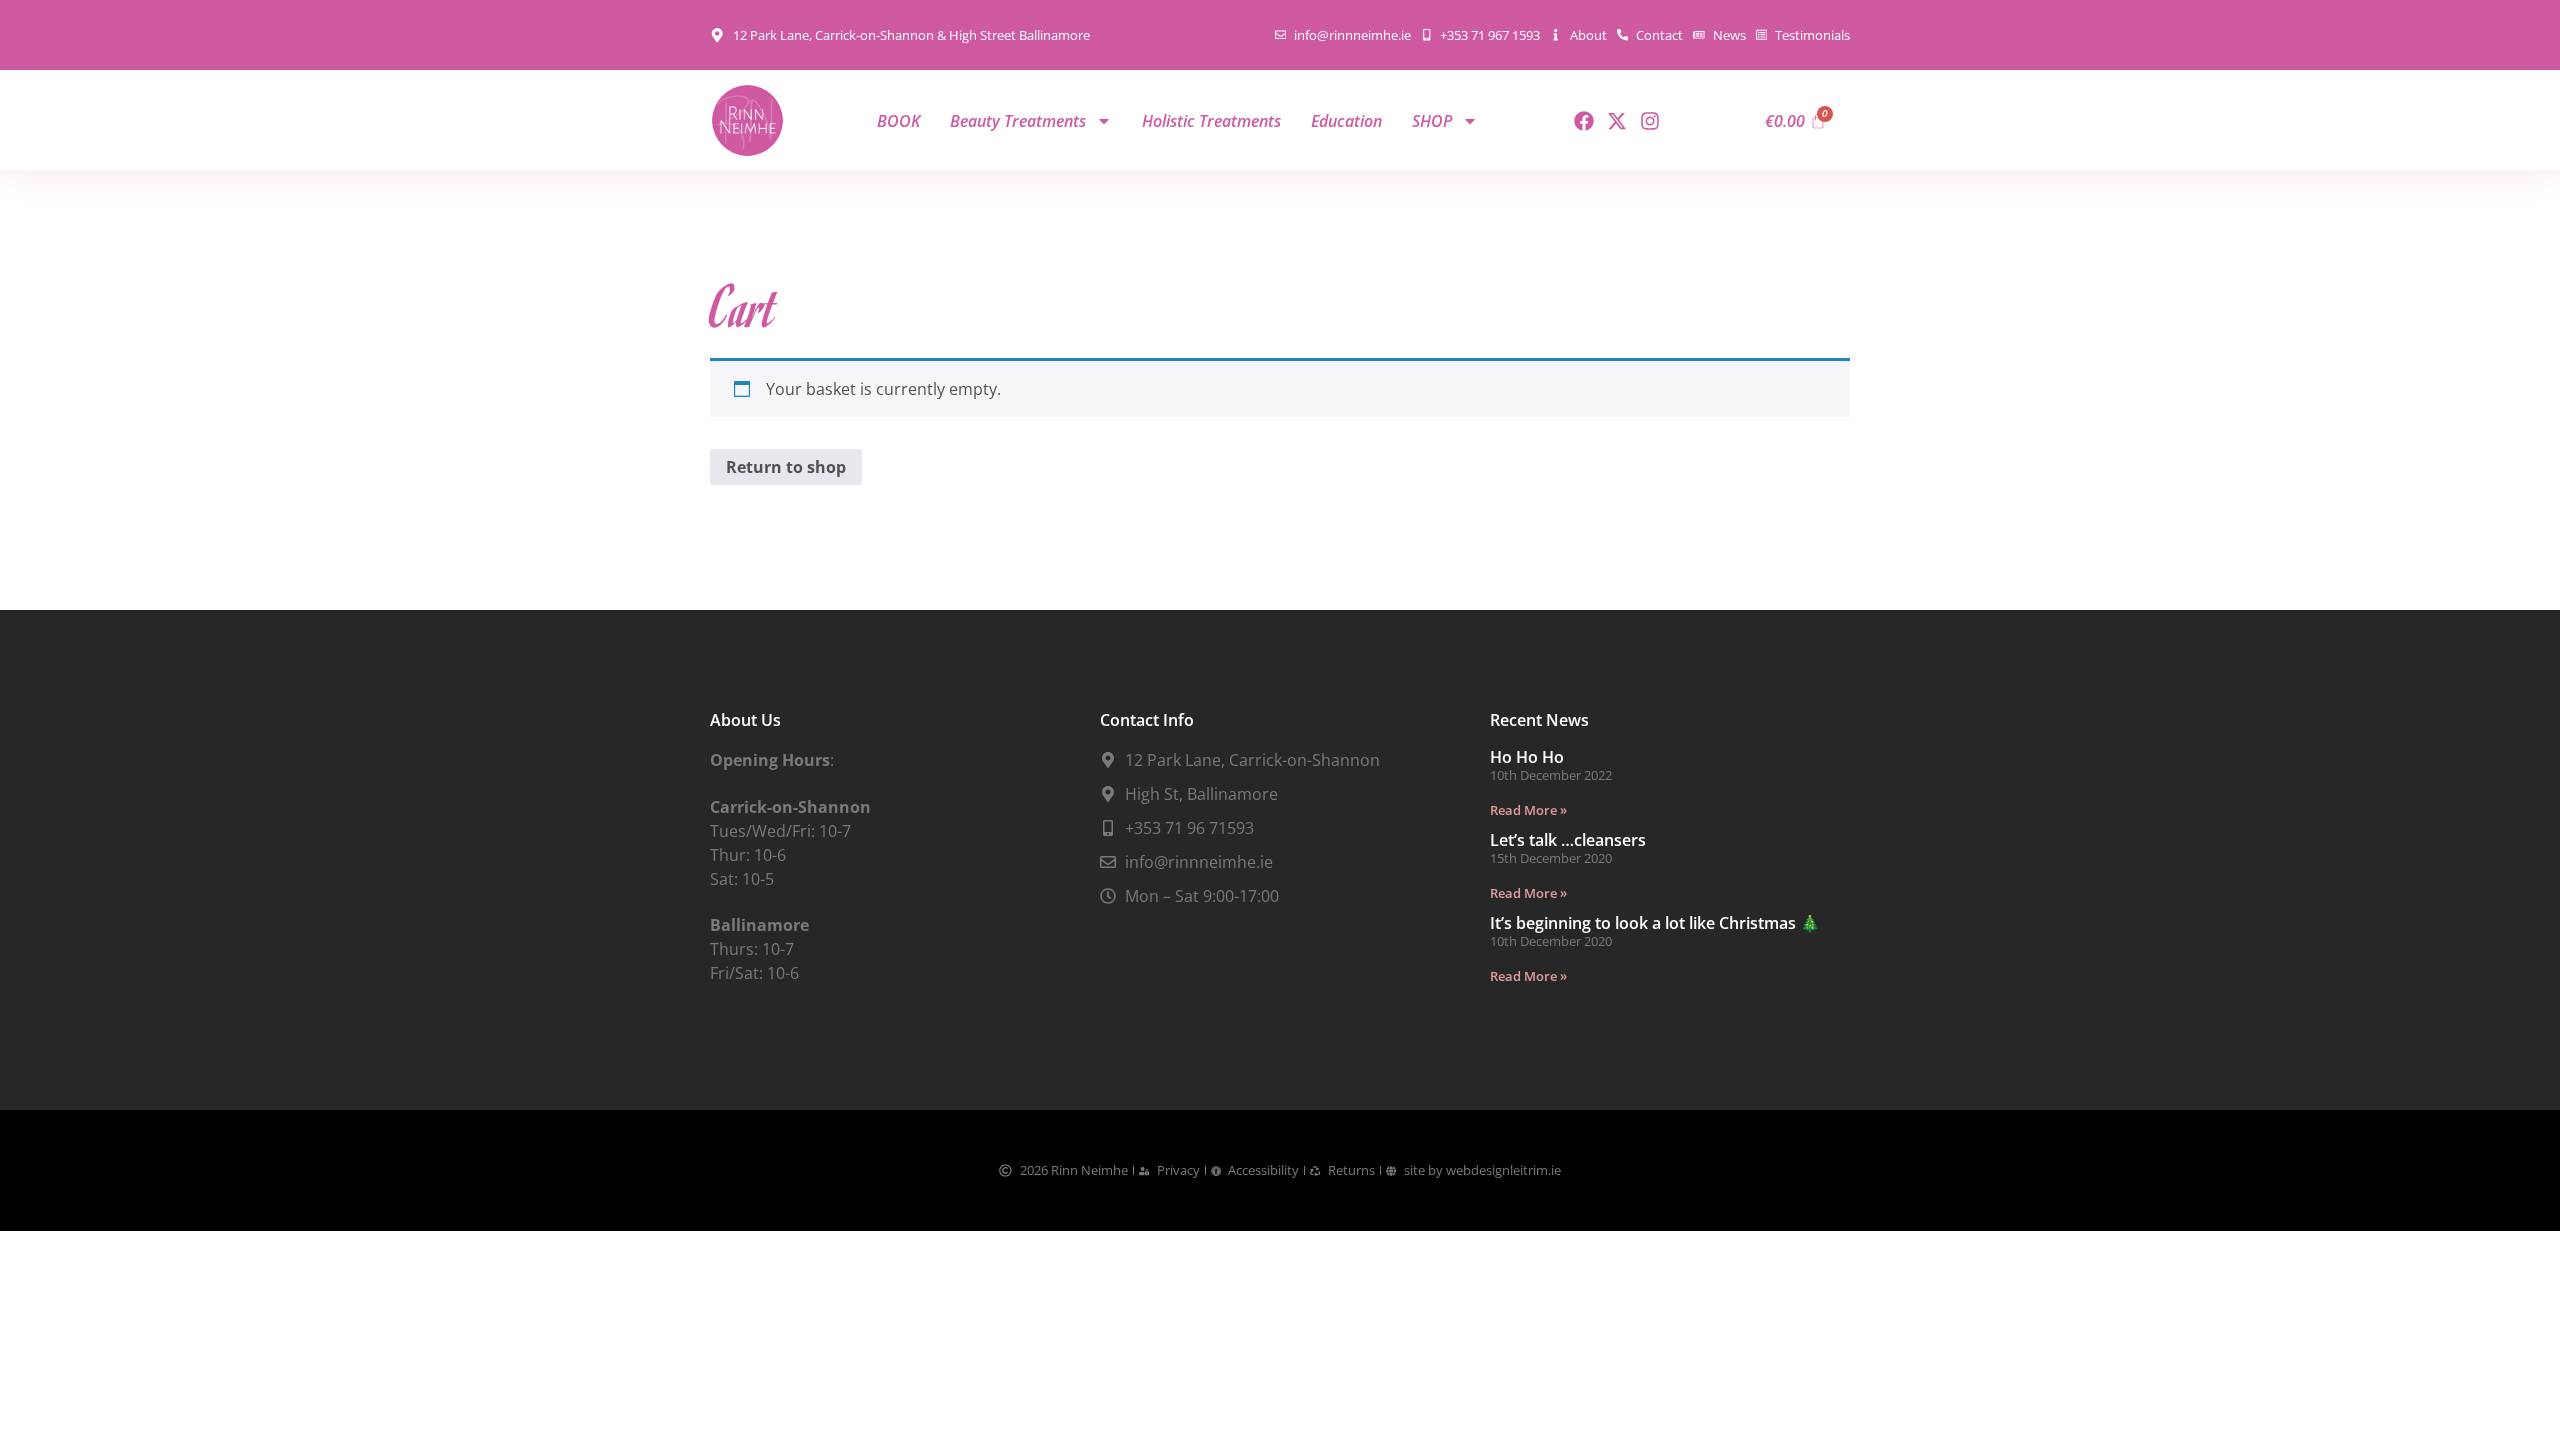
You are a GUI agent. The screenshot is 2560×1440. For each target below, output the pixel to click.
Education (1346, 121)
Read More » (1528, 810)
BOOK (898, 121)
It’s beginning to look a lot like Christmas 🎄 (1655, 923)
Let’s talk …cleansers (1568, 840)
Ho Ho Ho (1527, 757)
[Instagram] (1650, 121)
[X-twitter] (1617, 121)
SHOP (1432, 121)
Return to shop (786, 467)
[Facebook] (1584, 121)
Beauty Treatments (1018, 121)
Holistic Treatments (1211, 121)
